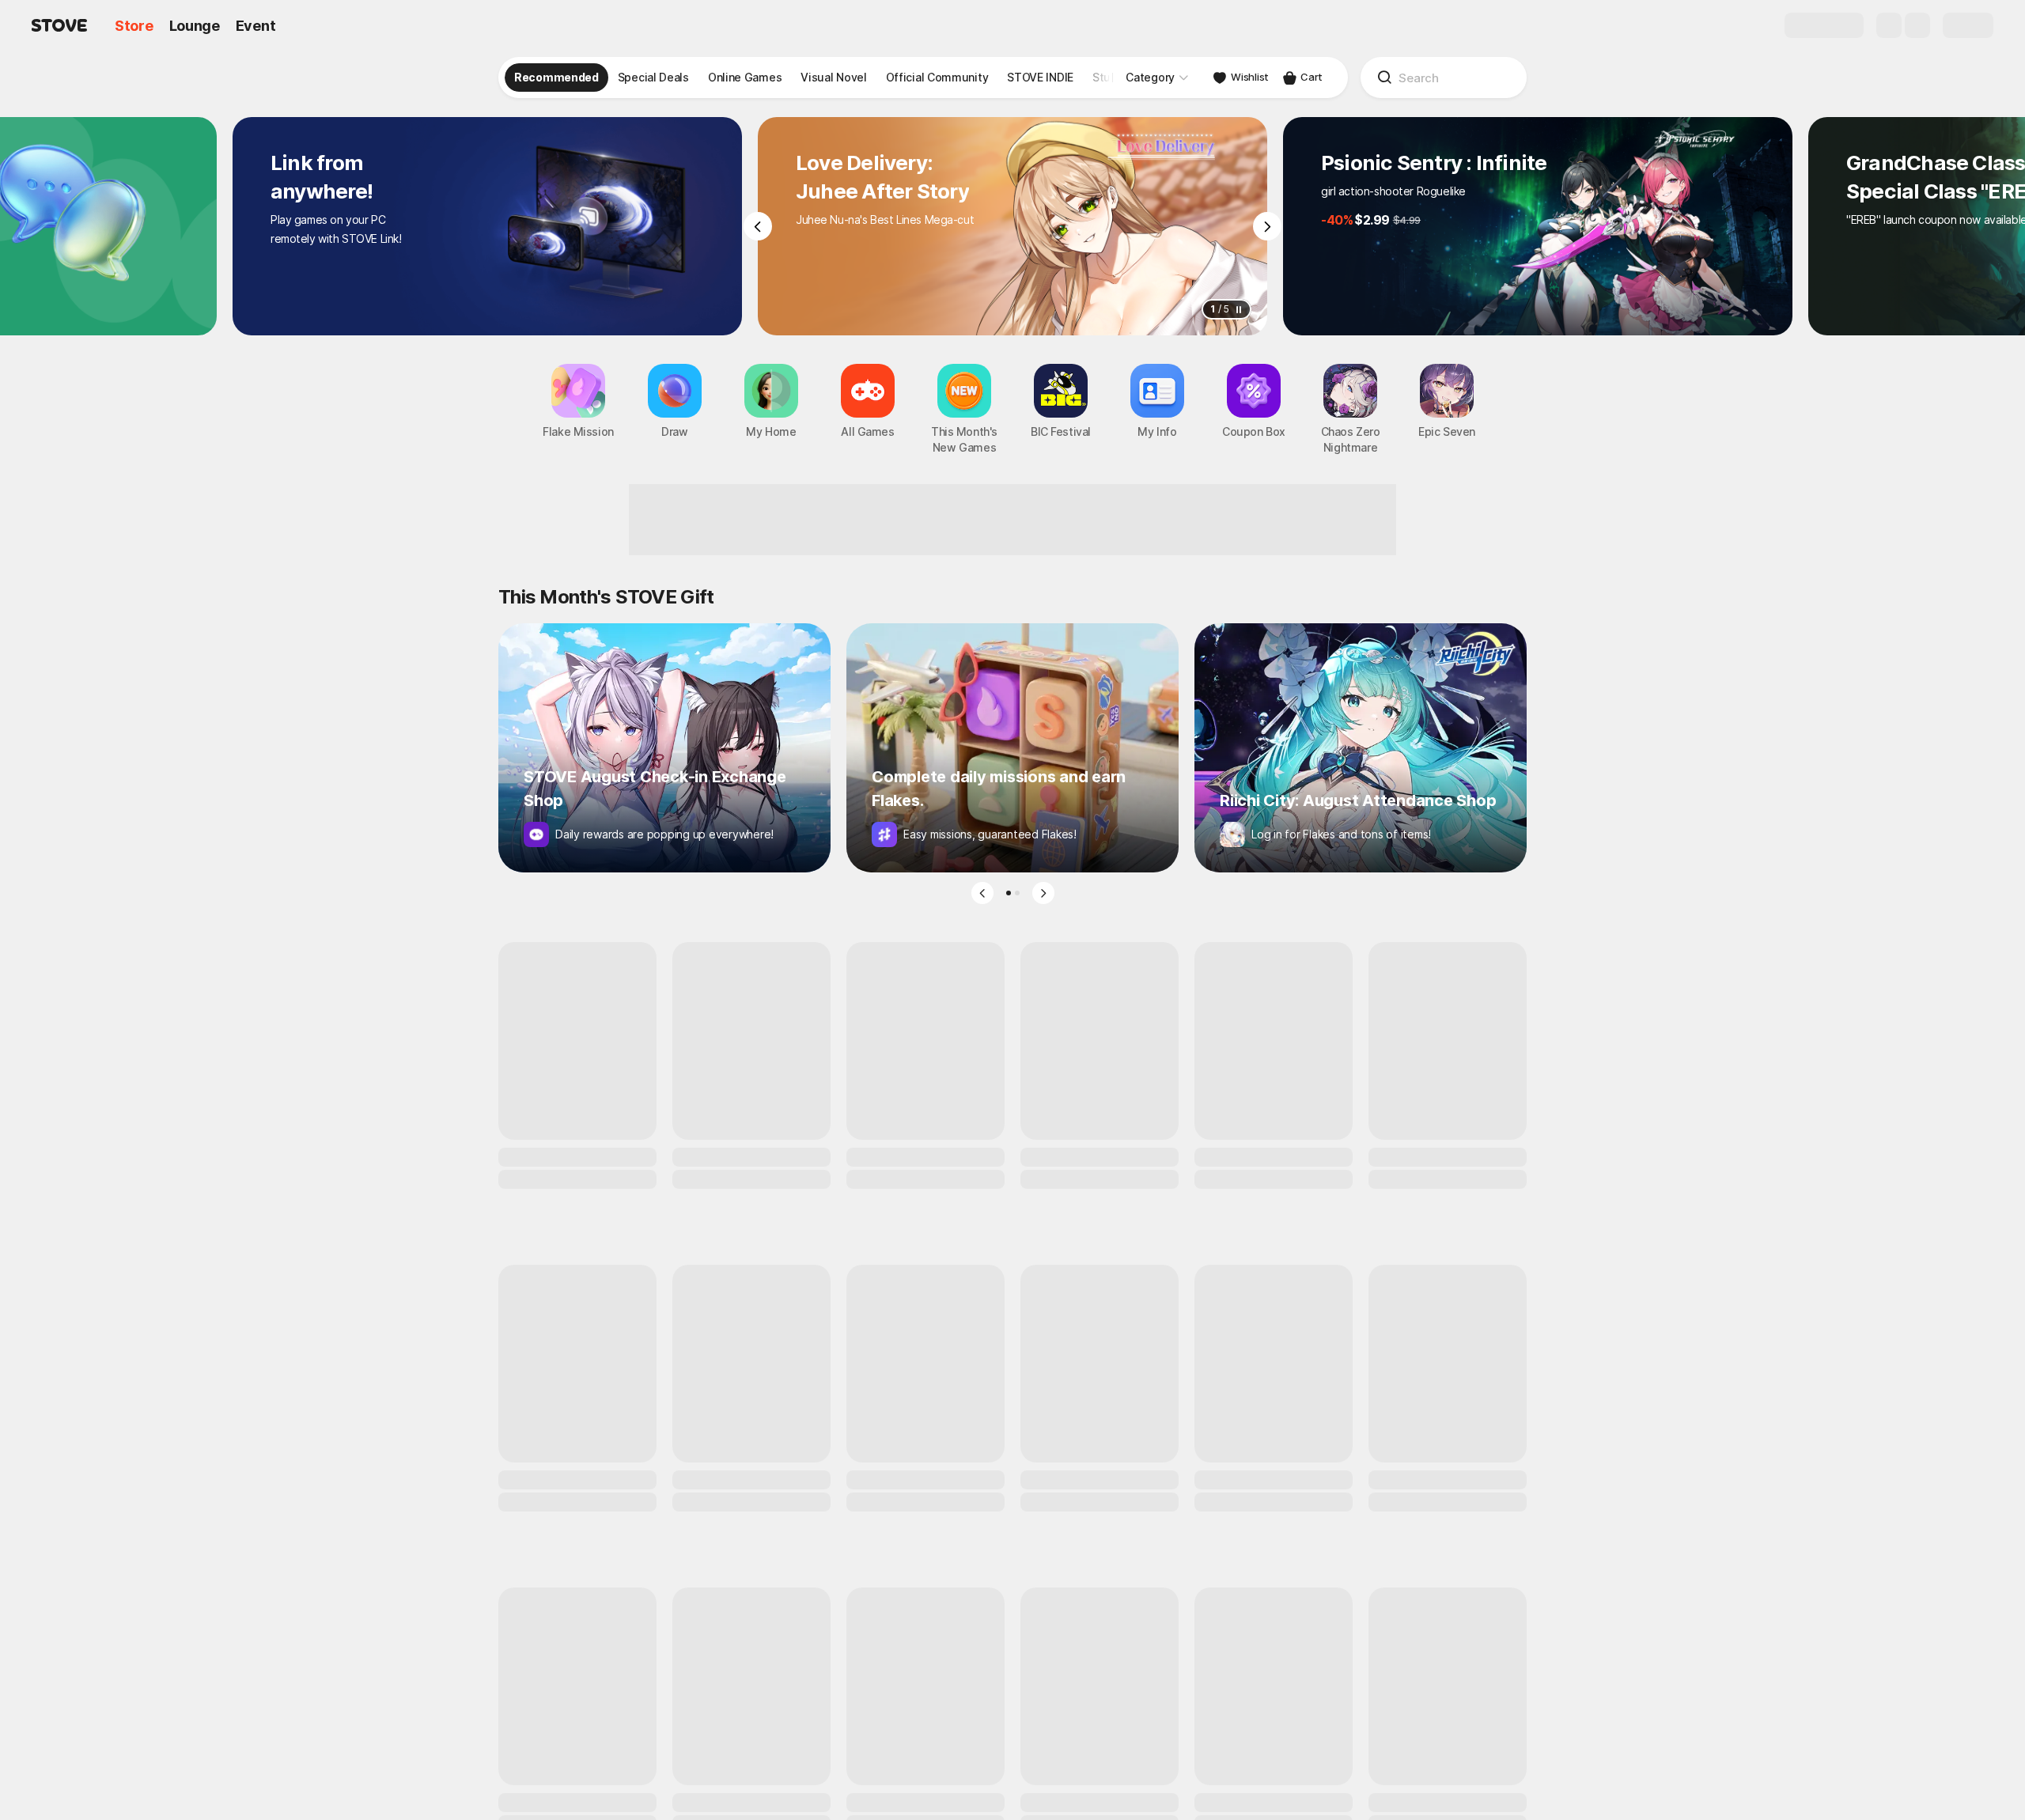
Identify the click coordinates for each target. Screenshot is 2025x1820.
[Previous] (758, 226)
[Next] (1267, 226)
